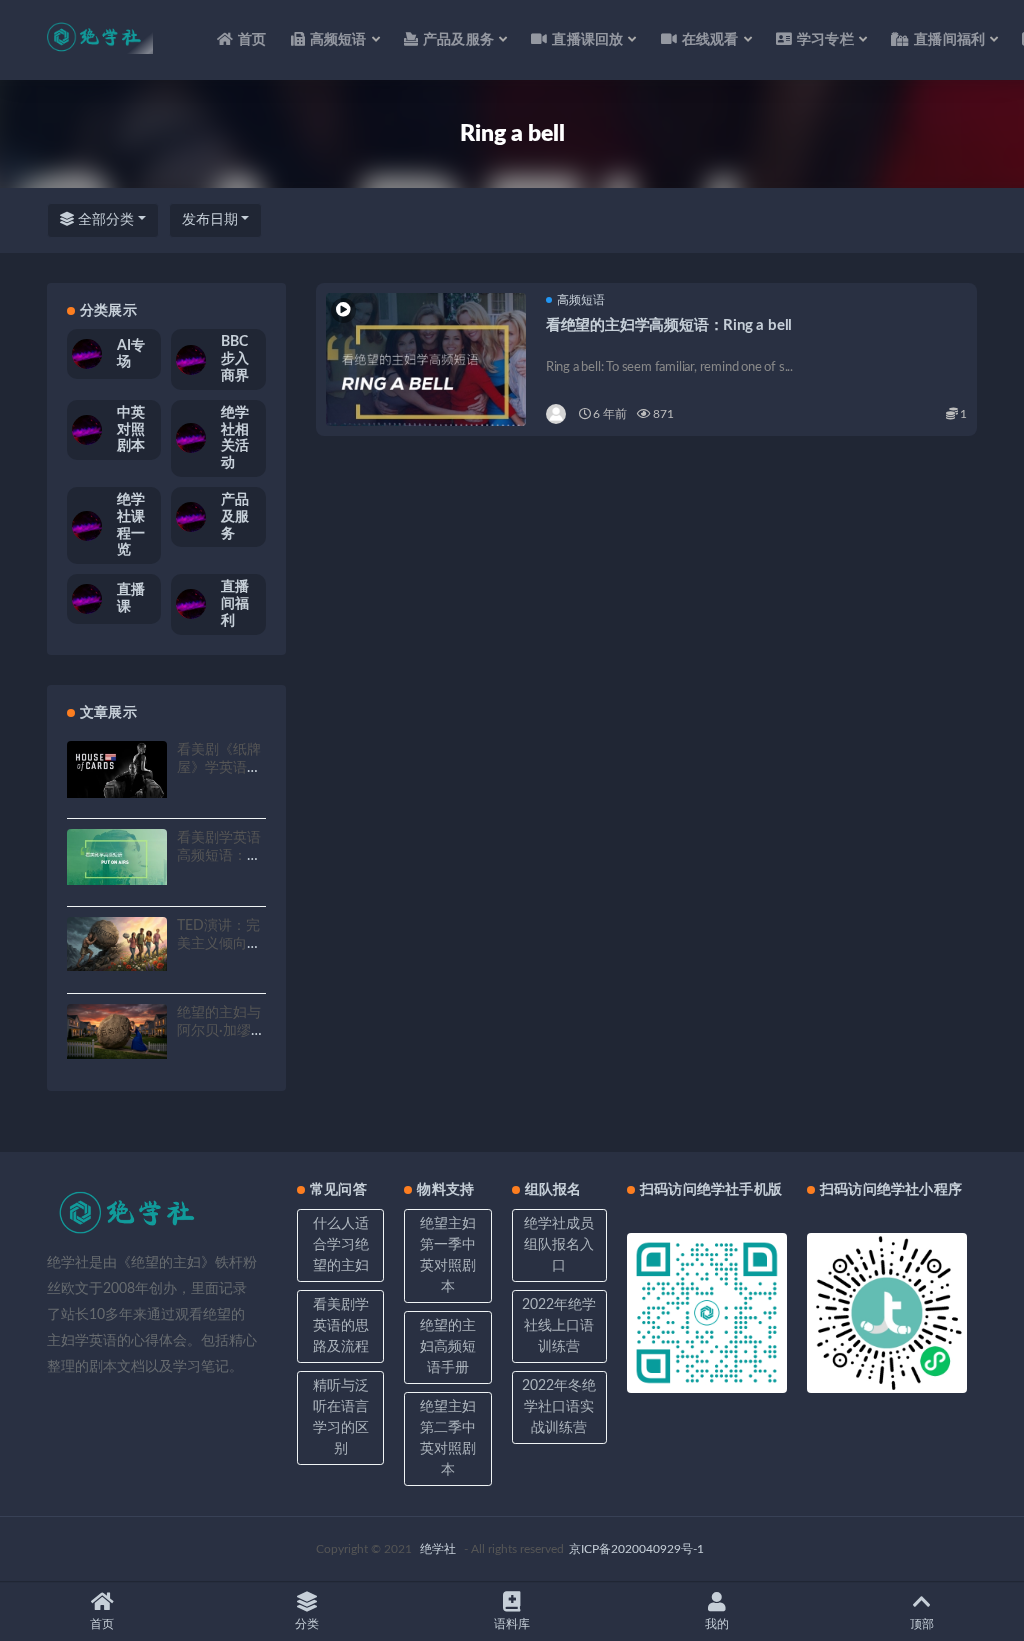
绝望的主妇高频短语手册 (448, 1347)
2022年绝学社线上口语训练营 (559, 1326)
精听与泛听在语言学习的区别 (341, 1417)
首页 (252, 40)
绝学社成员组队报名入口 (559, 1245)
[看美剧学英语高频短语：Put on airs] (117, 857)
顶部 (922, 1624)
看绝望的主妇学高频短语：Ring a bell (669, 325)
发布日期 (210, 220)
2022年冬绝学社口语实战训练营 (559, 1407)
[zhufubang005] (557, 414)
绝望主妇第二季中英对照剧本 (448, 1438)
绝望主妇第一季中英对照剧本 (448, 1255)
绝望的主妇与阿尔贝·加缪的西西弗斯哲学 (221, 1031)
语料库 (512, 1624)
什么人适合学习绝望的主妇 (341, 1245)
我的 (717, 1624)
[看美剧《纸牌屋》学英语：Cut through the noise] (117, 769)
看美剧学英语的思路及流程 (341, 1326)
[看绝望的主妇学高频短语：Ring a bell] (426, 373)
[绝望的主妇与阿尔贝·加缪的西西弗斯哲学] (117, 1031)
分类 (307, 1624)
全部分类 (104, 220)
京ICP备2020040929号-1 (636, 1549)
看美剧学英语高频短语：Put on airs (219, 856)
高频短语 (581, 300)
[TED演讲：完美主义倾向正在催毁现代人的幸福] (117, 944)
